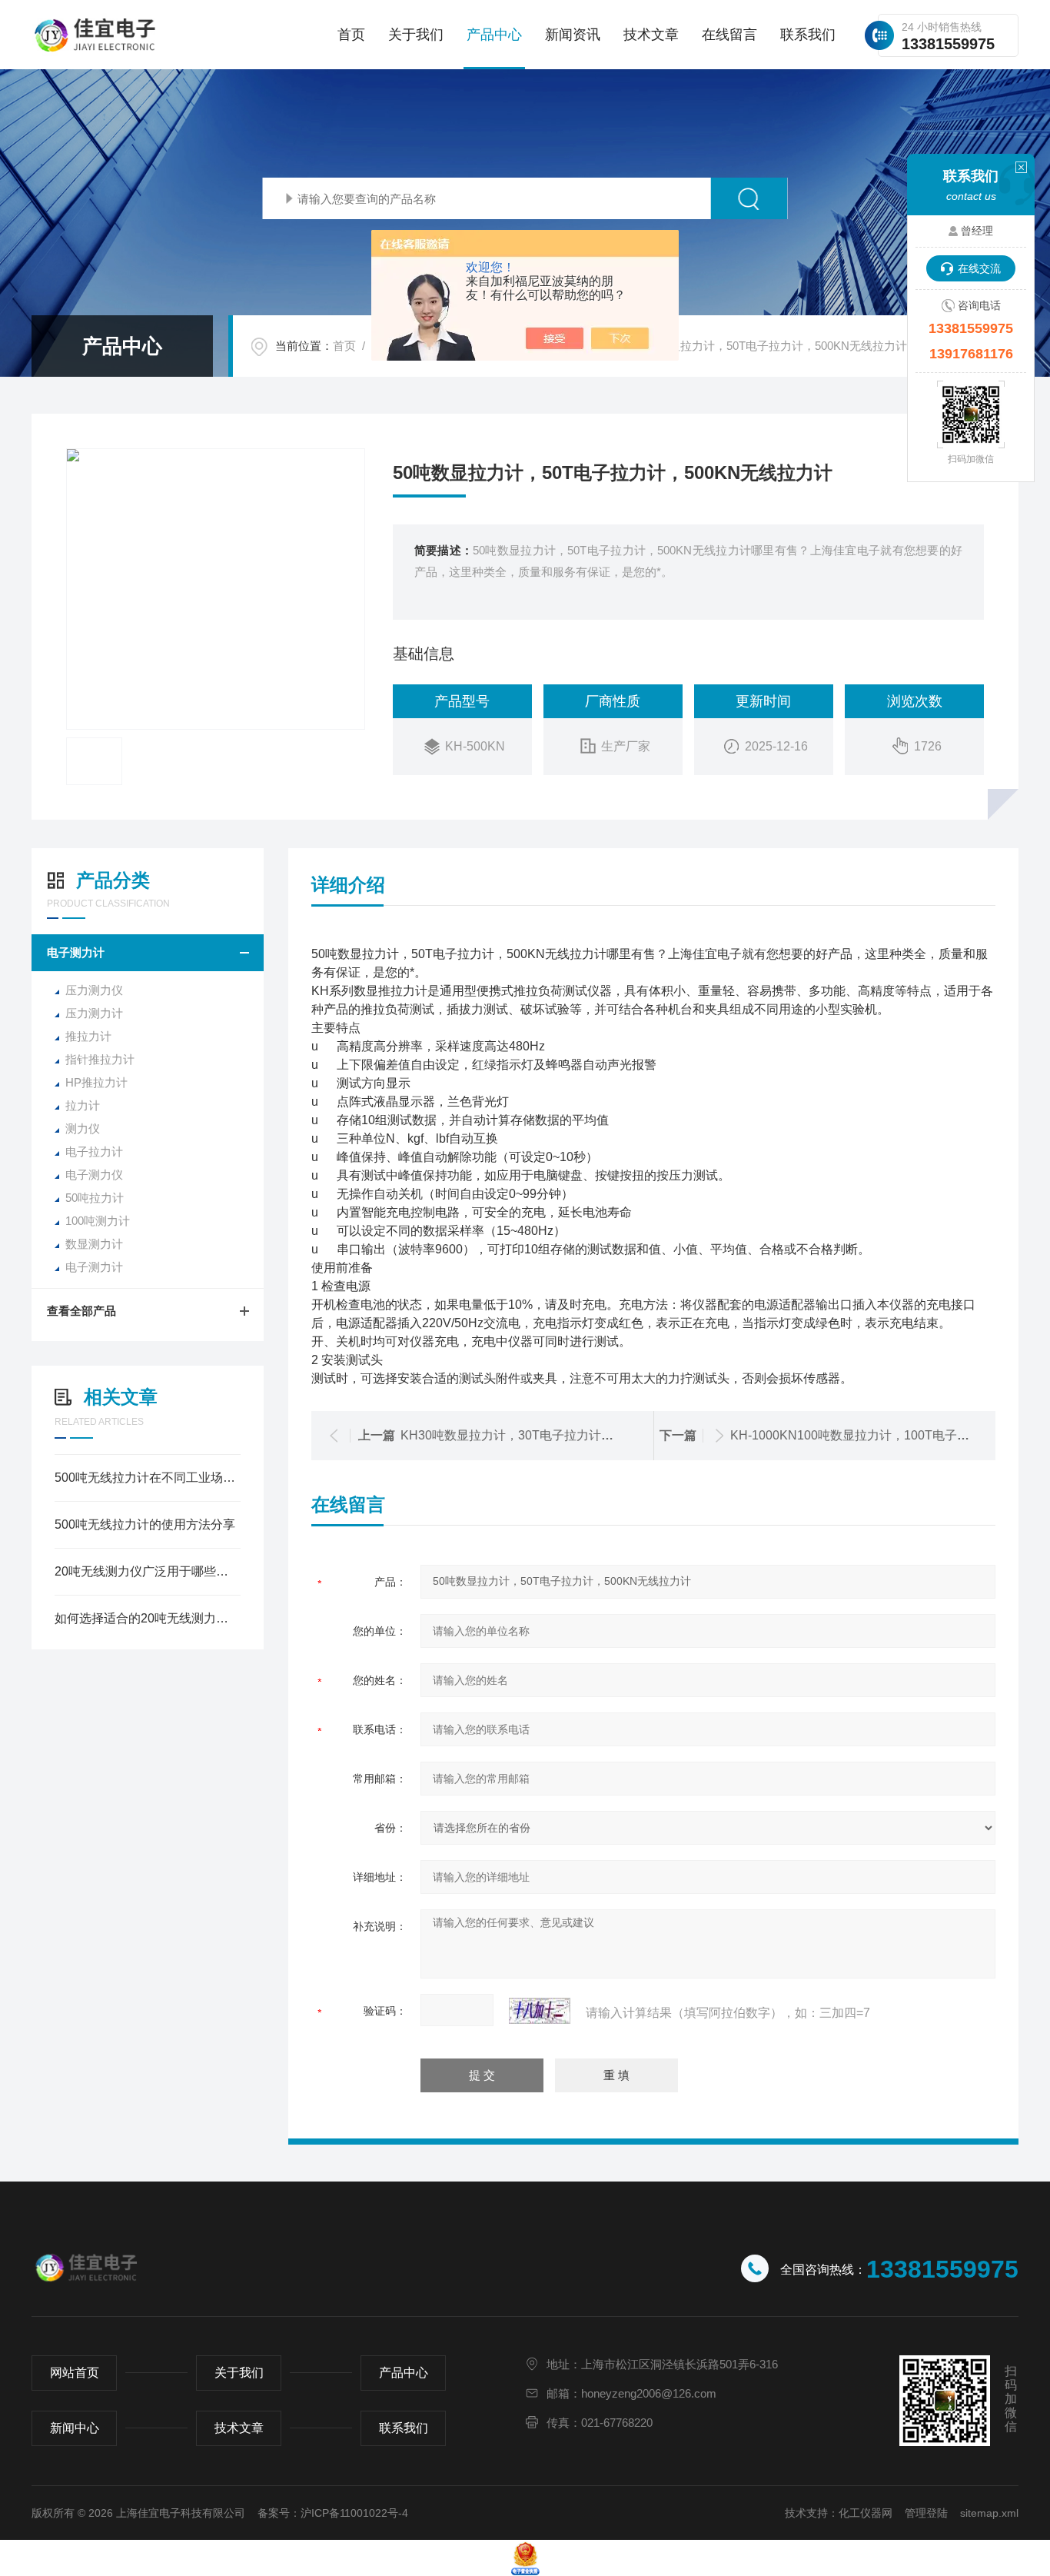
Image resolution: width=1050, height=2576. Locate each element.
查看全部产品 (81, 1311)
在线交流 (979, 268)
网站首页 (75, 2373)
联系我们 (808, 35)
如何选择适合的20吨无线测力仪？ (148, 1618)
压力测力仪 (94, 990)
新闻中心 (75, 2428)
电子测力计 (76, 952)
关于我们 (416, 35)
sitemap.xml (989, 2513)
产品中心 (494, 35)
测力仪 (83, 1128)
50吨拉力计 (95, 1198)
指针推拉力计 (100, 1059)
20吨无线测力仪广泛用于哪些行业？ (148, 1571)
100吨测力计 (98, 1221)
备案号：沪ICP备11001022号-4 (333, 2513)
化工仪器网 (866, 2513)
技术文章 (651, 35)
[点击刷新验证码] (540, 2011)
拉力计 (83, 1105)
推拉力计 (88, 1036)
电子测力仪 (94, 1175)
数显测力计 (94, 1244)
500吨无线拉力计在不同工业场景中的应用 (148, 1478)
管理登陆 (926, 2513)
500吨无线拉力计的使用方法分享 (145, 1524)
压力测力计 (94, 1013)
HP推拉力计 (96, 1082)
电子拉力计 (94, 1152)
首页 (351, 35)
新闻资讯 (573, 35)
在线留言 (729, 35)
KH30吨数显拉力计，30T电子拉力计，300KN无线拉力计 (557, 1435)
